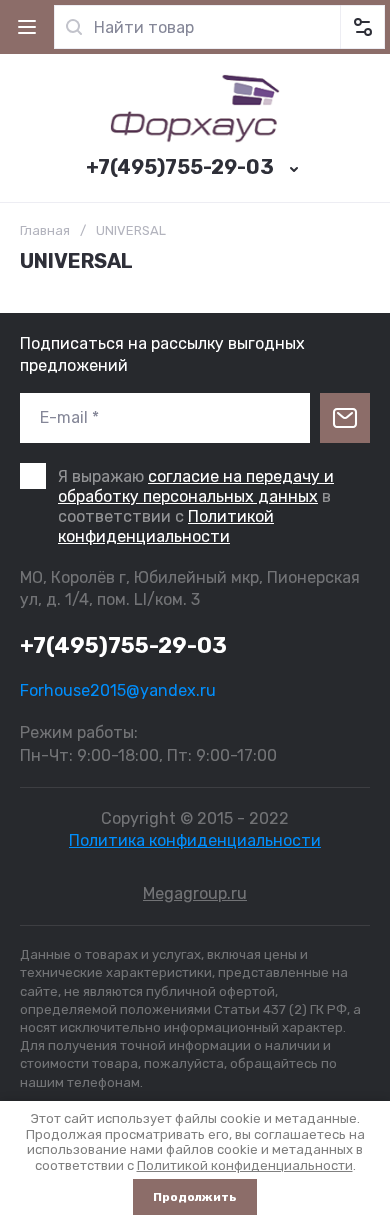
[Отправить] (345, 418)
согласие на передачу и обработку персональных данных (196, 486)
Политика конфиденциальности (195, 840)
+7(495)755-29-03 (180, 167)
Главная (45, 230)
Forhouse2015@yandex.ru (118, 690)
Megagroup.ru (195, 893)
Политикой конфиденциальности (166, 526)
